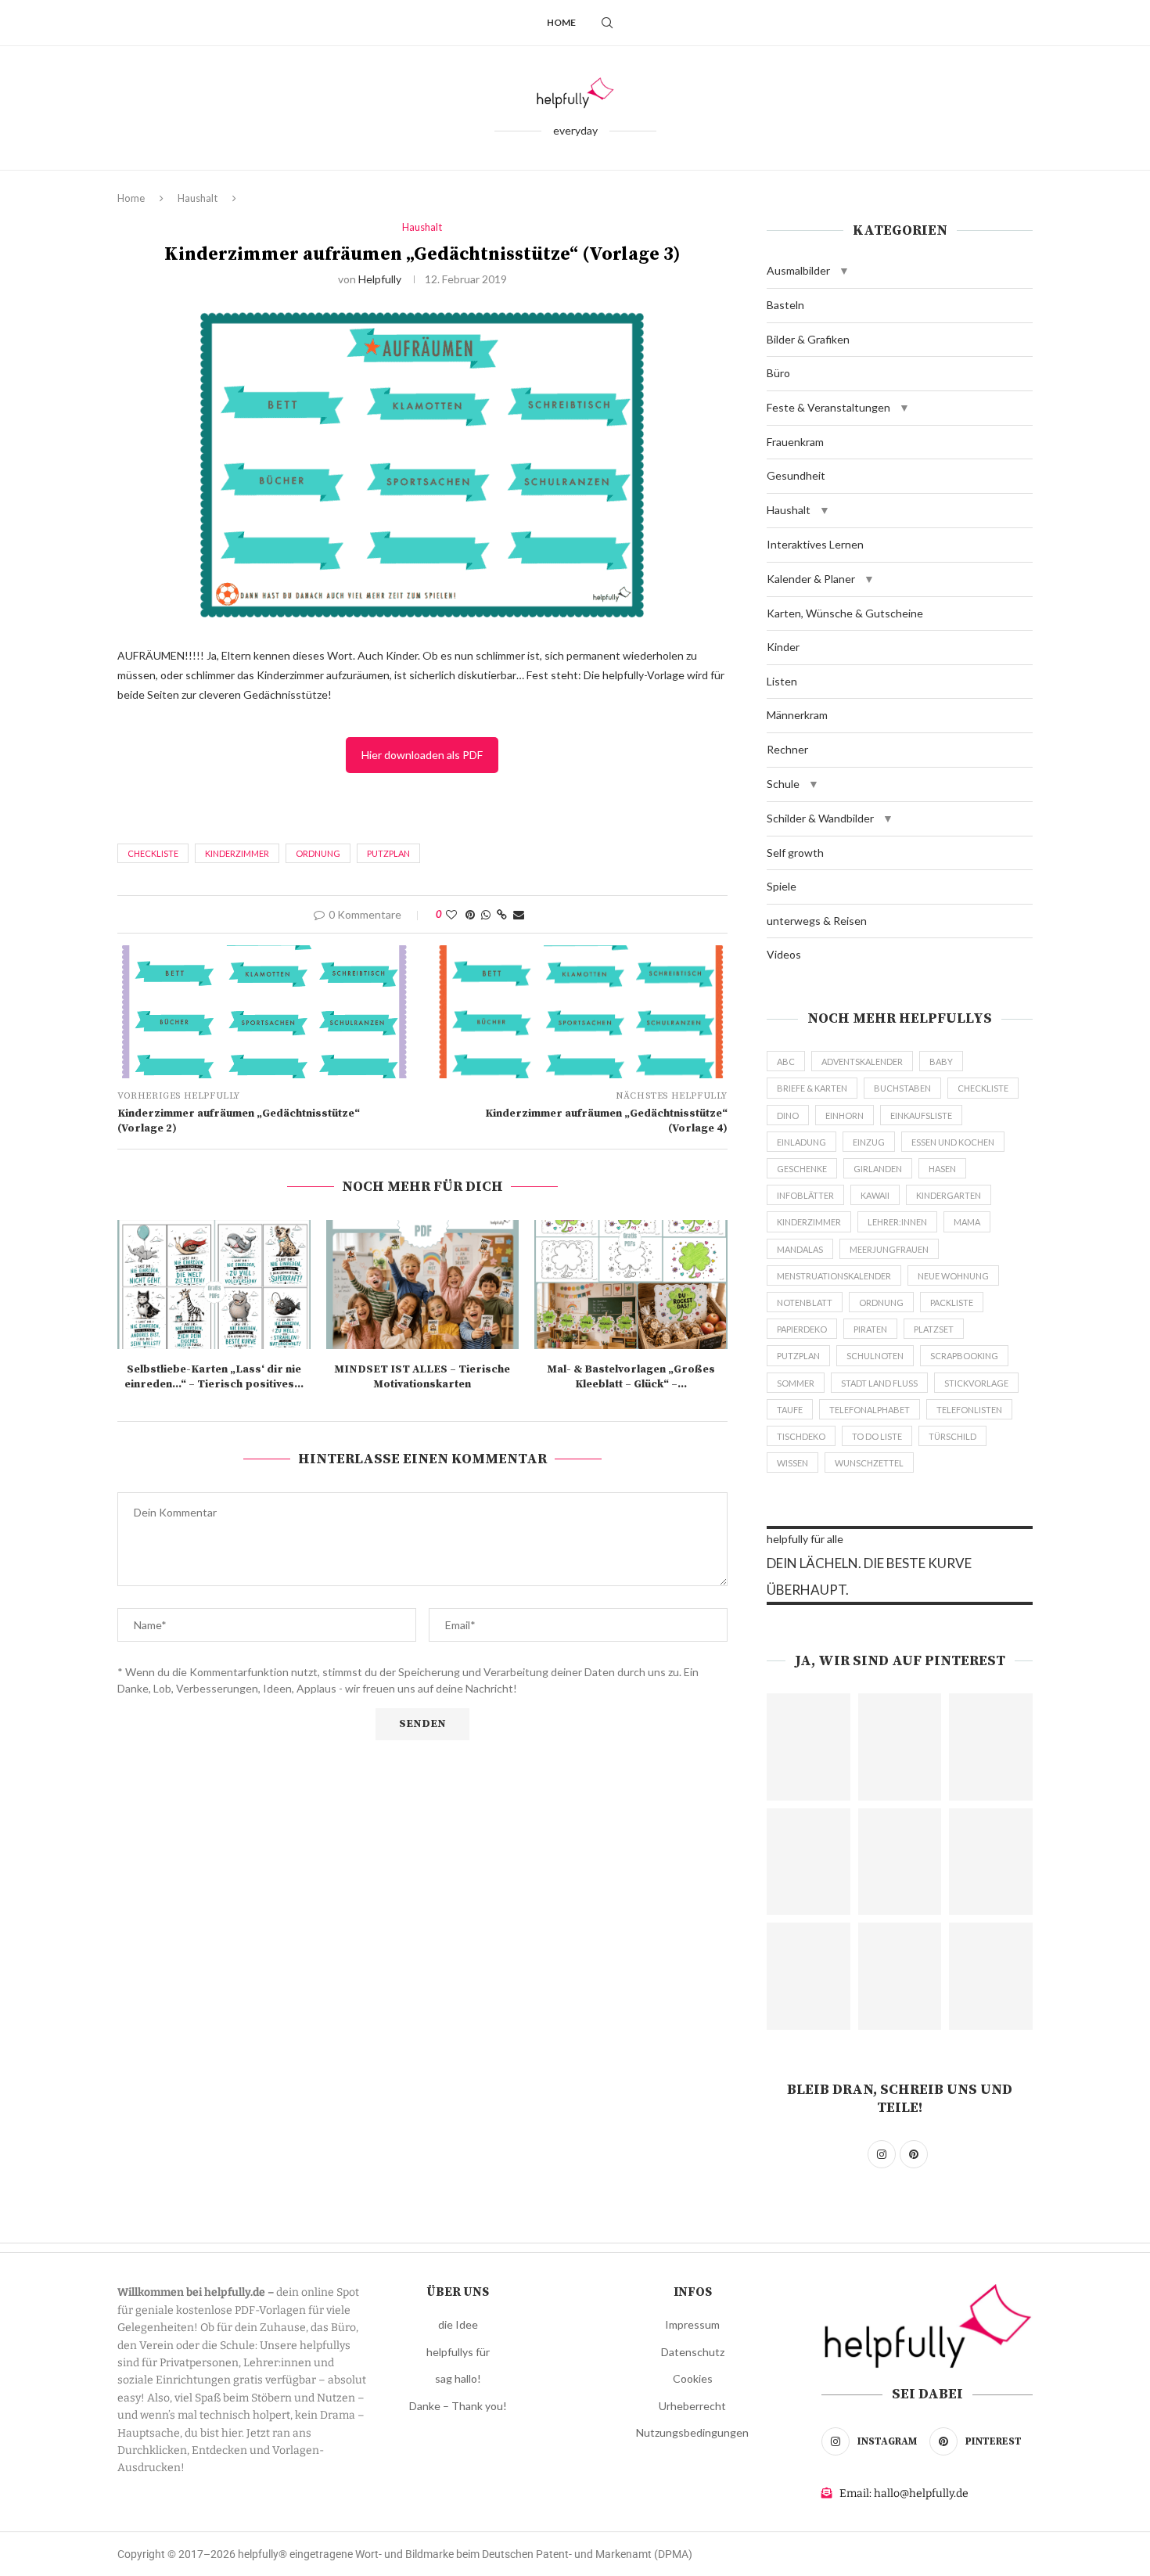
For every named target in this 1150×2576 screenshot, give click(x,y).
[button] (844, 271)
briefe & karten (812, 1088)
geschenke (802, 1169)
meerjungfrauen (889, 1249)
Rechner (787, 749)
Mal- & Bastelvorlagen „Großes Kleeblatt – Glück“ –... (631, 1377)
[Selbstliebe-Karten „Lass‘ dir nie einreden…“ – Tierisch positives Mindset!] (214, 1284)
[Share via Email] (519, 914)
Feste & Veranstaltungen (828, 407)
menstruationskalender (834, 1276)
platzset (934, 1329)
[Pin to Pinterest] (470, 914)
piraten (870, 1329)
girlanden (878, 1169)
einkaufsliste (921, 1115)
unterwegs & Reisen (817, 921)
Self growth (795, 853)
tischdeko (801, 1436)
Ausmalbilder (798, 270)
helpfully (380, 279)
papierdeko (802, 1329)
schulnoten (875, 1356)
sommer (796, 1383)
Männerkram (797, 715)
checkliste (153, 853)
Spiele (782, 886)
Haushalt (198, 198)
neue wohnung (953, 1276)
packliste (952, 1302)
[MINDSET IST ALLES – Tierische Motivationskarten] (423, 1284)
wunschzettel (869, 1463)
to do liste (877, 1436)
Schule (783, 784)
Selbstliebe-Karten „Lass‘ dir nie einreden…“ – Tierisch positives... (214, 1377)
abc (786, 1061)
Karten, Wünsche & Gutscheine (845, 613)
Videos (784, 954)
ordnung (318, 853)
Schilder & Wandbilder (820, 818)
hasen (942, 1169)
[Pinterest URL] (809, 1747)
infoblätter (805, 1195)
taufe (790, 1410)
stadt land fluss (879, 1383)
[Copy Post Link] (502, 914)
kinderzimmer (237, 853)
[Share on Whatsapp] (486, 914)
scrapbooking (964, 1356)
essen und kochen (953, 1142)
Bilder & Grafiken (808, 339)
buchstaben (902, 1088)
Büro (778, 373)
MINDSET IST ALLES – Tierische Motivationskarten (422, 1377)
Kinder (783, 647)
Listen (782, 681)
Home (561, 22)
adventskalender (862, 1061)
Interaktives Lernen (815, 544)
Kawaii (875, 1195)
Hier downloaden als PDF (422, 755)
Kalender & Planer (811, 579)
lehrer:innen (897, 1222)
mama (967, 1222)
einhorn (845, 1115)
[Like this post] (451, 914)
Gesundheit (796, 475)
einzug (869, 1142)
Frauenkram (795, 442)
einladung (801, 1142)
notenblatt (805, 1302)
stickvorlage (976, 1383)
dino (788, 1115)
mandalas (800, 1249)
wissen (792, 1463)
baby (941, 1061)
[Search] (607, 23)
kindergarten (949, 1195)
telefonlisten (969, 1410)
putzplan (388, 853)
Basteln (785, 305)
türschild (952, 1436)
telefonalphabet (870, 1410)
